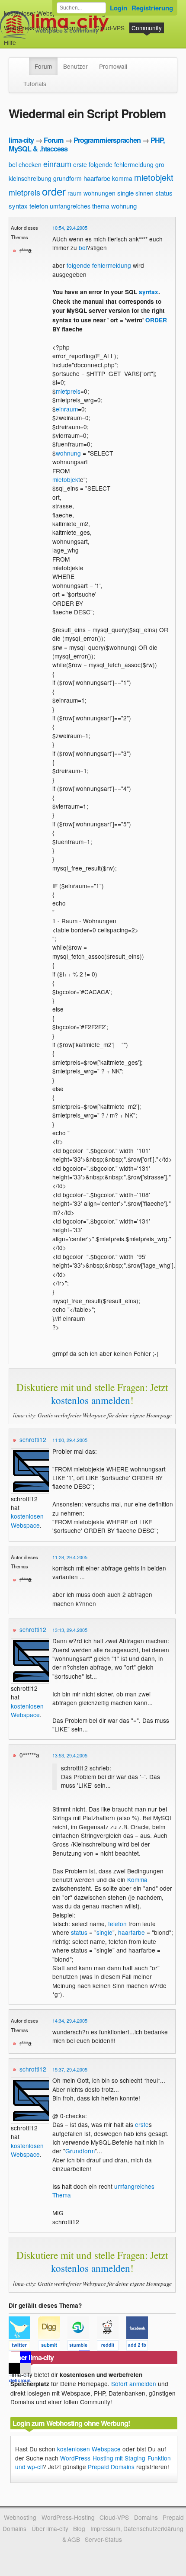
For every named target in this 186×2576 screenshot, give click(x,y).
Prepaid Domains (111, 2467)
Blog (79, 2528)
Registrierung (152, 8)
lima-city (21, 140)
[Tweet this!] (23, 2347)
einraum (57, 164)
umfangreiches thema (80, 206)
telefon (39, 206)
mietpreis (24, 192)
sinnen (144, 193)
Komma (137, 1879)
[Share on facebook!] (140, 2347)
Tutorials (35, 84)
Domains (76, 28)
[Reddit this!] (112, 2347)
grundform (67, 178)
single (125, 193)
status (164, 193)
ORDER (156, 320)
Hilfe (10, 42)
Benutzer (75, 66)
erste (80, 164)
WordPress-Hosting (30, 28)
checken (30, 164)
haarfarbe (97, 178)
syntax (18, 206)
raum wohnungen (91, 193)
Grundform (80, 2151)
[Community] (23, 62)
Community (147, 28)
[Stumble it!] (82, 2347)
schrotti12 (33, 1439)
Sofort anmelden (134, 2383)
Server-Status (103, 2539)
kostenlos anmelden (91, 1400)
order (54, 191)
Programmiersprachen (107, 140)
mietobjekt (154, 177)
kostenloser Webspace (35, 13)
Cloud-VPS (110, 28)
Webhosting (20, 2517)
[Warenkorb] (23, 38)
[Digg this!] (53, 2347)
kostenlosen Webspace (27, 1520)
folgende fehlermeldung (121, 164)
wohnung (124, 206)
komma (122, 178)
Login (119, 8)
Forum (43, 66)
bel (13, 164)
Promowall (113, 66)
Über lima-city (50, 2528)
